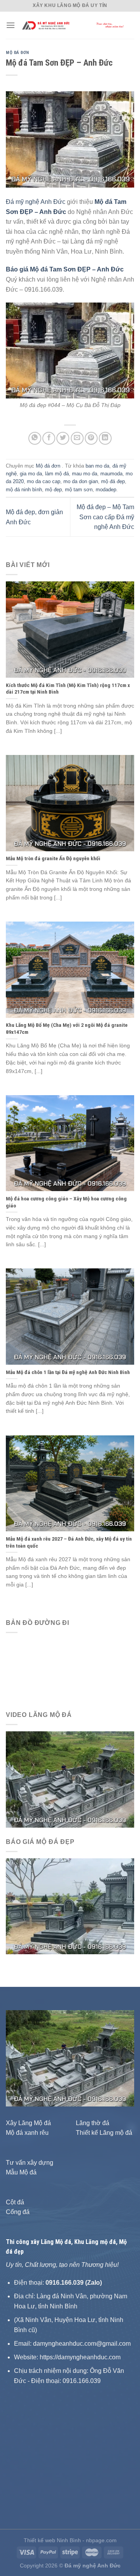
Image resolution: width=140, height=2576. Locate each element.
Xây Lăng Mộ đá (28, 2123)
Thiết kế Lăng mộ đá (104, 2133)
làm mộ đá (57, 474)
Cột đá (15, 2202)
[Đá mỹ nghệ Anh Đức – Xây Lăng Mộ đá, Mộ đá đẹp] (75, 25)
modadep (106, 490)
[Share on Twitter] (63, 438)
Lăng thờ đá (93, 2123)
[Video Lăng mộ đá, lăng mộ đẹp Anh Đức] (70, 1779)
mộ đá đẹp (113, 481)
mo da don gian (81, 481)
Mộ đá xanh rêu (27, 2133)
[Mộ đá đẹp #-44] (70, 350)
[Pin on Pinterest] (91, 438)
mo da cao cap (44, 481)
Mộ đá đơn (17, 53)
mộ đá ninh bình (24, 490)
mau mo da (85, 474)
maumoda (111, 474)
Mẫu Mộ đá (21, 2172)
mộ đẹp (53, 490)
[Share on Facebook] (49, 438)
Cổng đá (18, 2212)
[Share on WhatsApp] (35, 438)
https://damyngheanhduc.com (80, 2357)
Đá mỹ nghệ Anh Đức (36, 202)
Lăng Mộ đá (56, 2242)
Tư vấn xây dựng (30, 2163)
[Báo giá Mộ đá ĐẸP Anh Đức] (70, 1906)
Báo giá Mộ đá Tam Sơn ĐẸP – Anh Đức (65, 269)
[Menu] (10, 25)
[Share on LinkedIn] (105, 438)
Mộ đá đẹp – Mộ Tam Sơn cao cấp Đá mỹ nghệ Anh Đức (105, 517)
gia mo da (31, 474)
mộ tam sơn (79, 490)
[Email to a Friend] (77, 438)
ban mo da (97, 466)
